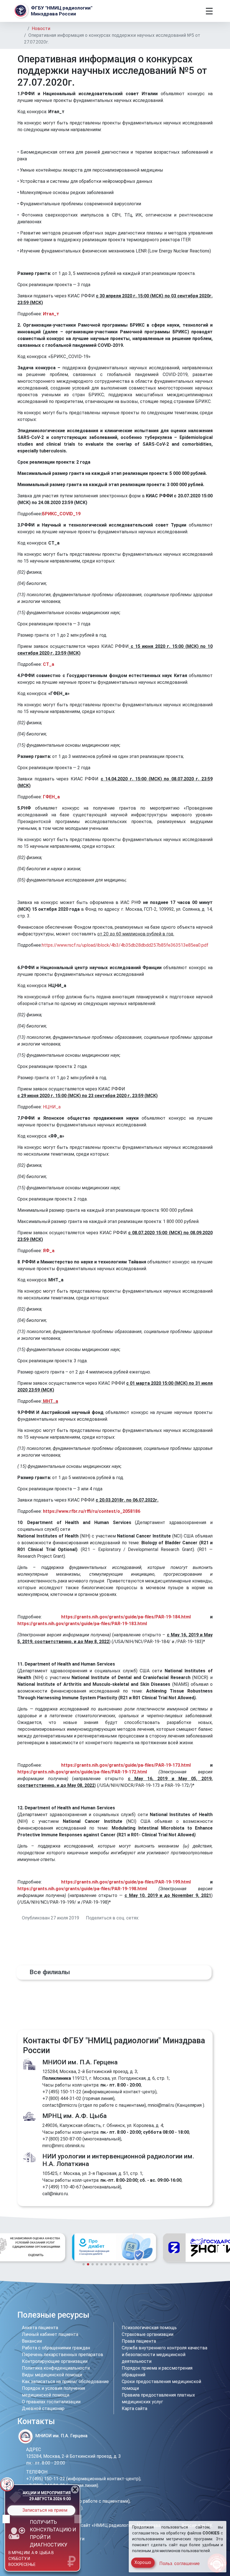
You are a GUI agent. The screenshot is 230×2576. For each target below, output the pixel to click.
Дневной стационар (43, 2408)
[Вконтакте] (178, 2316)
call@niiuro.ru (55, 2194)
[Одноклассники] (188, 2316)
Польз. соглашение (180, 2564)
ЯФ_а (49, 1251)
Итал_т (51, 314)
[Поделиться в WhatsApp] (155, 1918)
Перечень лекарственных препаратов (63, 2355)
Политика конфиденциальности (56, 2368)
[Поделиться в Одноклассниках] (149, 1918)
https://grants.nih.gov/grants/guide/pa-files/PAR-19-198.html (82, 1889)
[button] (9, 2250)
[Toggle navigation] (209, 11)
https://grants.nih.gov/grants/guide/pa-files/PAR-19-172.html (82, 1772)
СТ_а (49, 664)
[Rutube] (208, 2316)
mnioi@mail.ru (161, 2105)
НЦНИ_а (52, 1107)
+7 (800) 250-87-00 (62, 2139)
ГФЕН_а (51, 797)
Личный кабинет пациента (50, 2334)
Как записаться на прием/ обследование (65, 2382)
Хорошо (143, 2562)
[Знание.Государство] (114, 2247)
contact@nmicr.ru (60, 2105)
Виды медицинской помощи (52, 2375)
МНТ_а (50, 1401)
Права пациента (139, 2341)
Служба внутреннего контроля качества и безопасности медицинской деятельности (165, 2355)
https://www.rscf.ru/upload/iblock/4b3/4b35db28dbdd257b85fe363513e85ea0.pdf (125, 945)
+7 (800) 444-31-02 (62, 2098)
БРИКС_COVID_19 (61, 514)
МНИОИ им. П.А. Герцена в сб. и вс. (27, 2560)
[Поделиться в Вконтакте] (142, 1918)
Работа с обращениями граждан (56, 2348)
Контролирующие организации (55, 2361)
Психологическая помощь (149, 2328)
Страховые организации (148, 2334)
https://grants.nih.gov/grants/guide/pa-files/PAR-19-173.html (126, 1765)
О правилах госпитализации (51, 2402)
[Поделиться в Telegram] (162, 1918)
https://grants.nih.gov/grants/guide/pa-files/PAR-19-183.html (82, 1624)
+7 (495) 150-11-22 (62, 2092)
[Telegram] (169, 2316)
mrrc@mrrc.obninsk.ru (63, 2146)
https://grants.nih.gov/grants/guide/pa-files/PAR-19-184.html (126, 1617)
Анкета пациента (40, 2328)
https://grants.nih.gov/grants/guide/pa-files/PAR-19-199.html (126, 1882)
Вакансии (32, 2341)
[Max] (198, 2316)
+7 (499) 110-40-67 (62, 2187)
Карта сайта (134, 2408)
